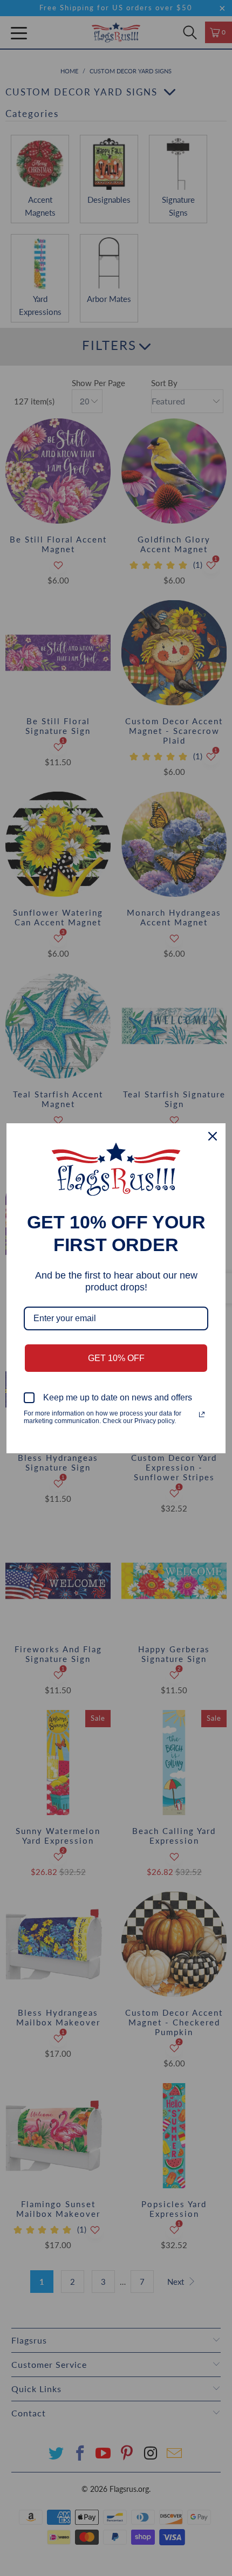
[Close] (213, 1136)
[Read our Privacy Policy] (202, 1414)
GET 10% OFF (116, 1358)
